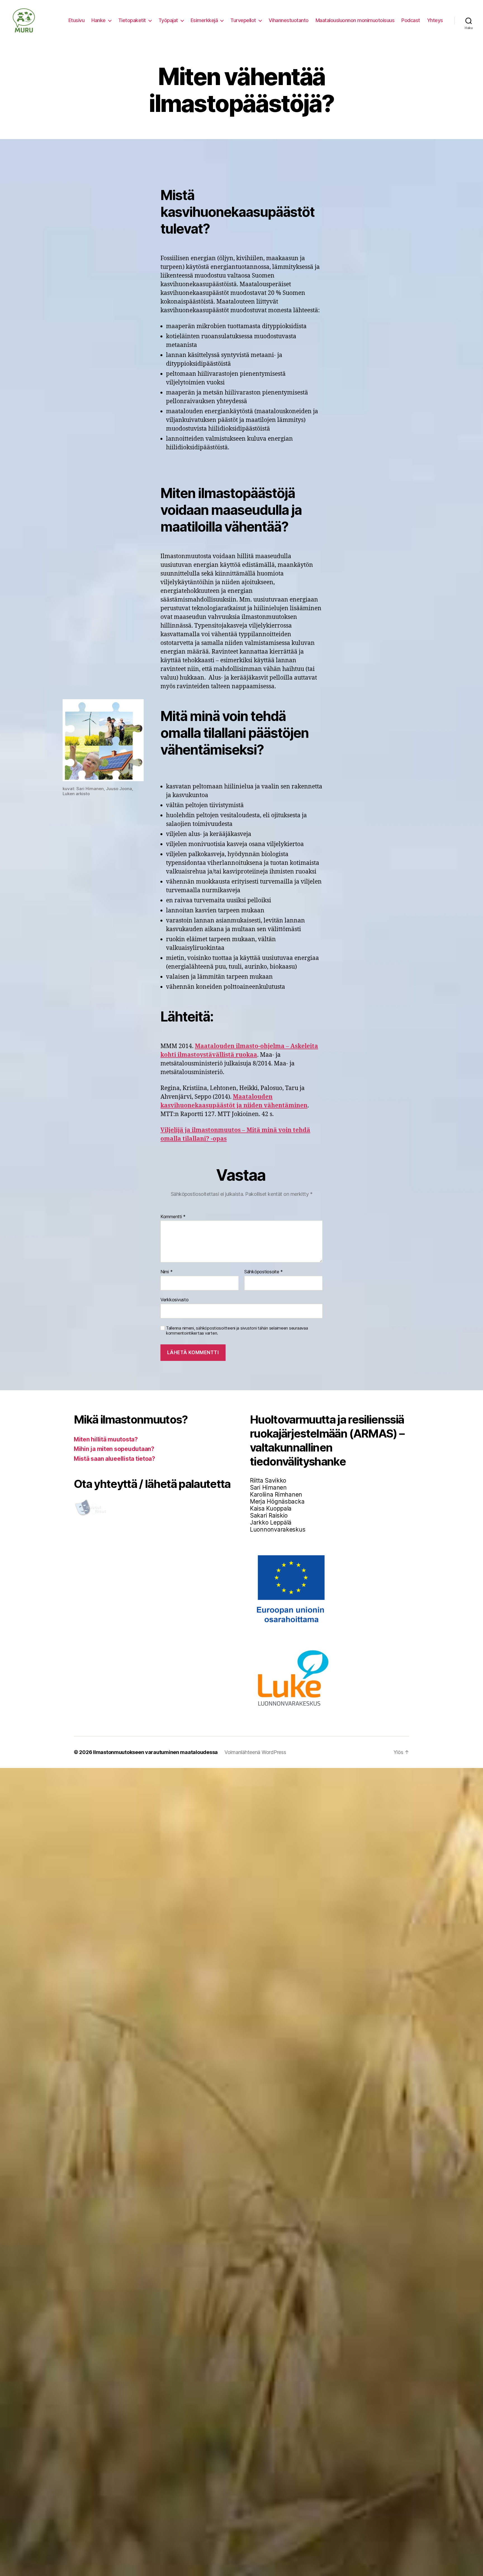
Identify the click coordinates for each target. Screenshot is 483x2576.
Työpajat (168, 20)
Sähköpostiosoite (264, 1272)
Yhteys (435, 20)
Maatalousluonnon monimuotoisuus (355, 20)
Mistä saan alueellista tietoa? (114, 1459)
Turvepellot (243, 20)
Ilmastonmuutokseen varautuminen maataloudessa (155, 1752)
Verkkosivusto (175, 1299)
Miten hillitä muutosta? (106, 1439)
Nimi (166, 1272)
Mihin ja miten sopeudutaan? (114, 1449)
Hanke (99, 20)
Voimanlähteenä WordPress (255, 1752)
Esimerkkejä (204, 20)
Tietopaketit (132, 20)
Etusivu (77, 20)
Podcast (411, 20)
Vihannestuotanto (289, 20)
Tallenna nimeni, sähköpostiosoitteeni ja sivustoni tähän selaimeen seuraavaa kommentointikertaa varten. (237, 1331)
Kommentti (173, 1217)
